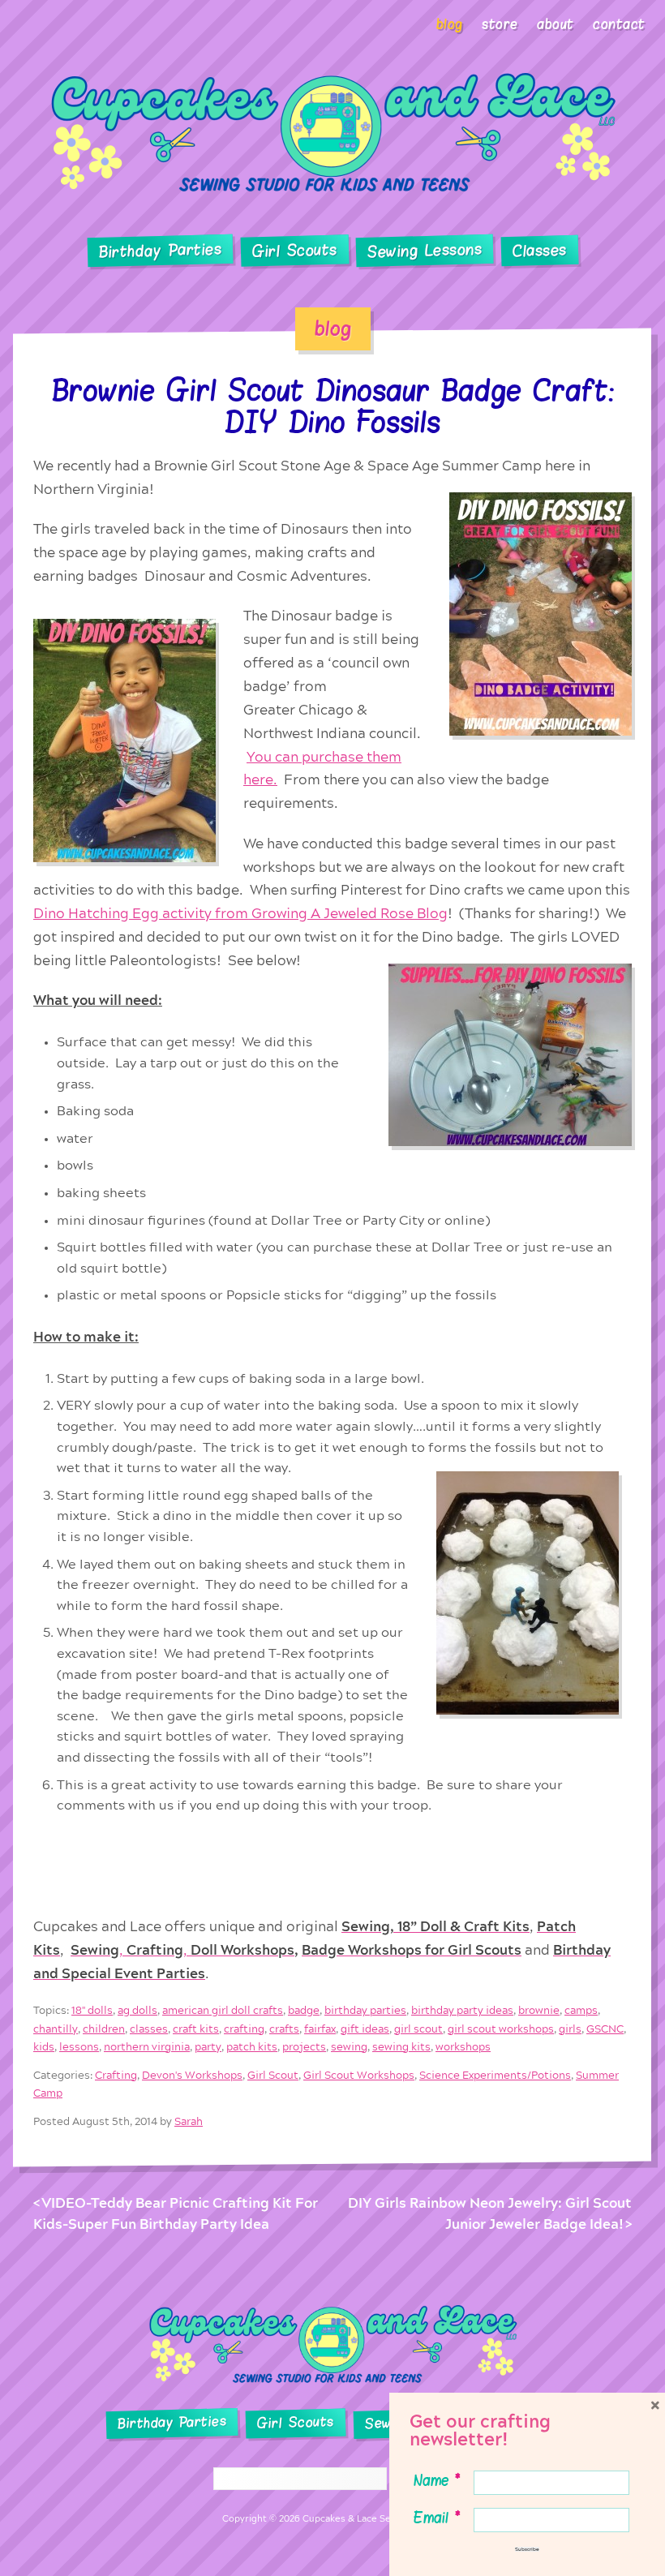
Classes (540, 251)
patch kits (252, 2047)
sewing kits (401, 2047)
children (104, 2029)
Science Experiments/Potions (495, 2075)
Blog (450, 24)
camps (581, 2011)
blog (333, 328)
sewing (349, 2047)
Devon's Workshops (192, 2075)
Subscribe (527, 2549)
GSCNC (605, 2029)
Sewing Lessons (425, 251)
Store (500, 24)
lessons (79, 2047)
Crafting (116, 2075)
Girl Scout (273, 2075)
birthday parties (365, 2011)
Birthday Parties (160, 251)
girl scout (418, 2029)
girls (570, 2029)
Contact (619, 24)
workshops (463, 2047)
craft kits (196, 2029)
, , (182, 1950)
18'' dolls (92, 2011)
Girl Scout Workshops (359, 2075)
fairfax (320, 2029)
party (208, 2047)
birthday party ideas (462, 2011)
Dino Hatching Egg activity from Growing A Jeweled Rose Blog (240, 914)
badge (304, 2011)
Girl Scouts (294, 251)
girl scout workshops (501, 2029)
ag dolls (137, 2011)
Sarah (189, 2121)
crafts (284, 2029)
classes (149, 2029)
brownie (539, 2011)
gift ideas (365, 2029)
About (556, 24)
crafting (244, 2029)
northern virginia (147, 2047)
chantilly (56, 2029)
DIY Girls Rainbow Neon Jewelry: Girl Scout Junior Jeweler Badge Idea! (490, 2214)
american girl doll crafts (223, 2011)
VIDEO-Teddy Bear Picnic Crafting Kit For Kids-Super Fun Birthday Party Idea (176, 2214)
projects (304, 2047)
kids (44, 2047)
